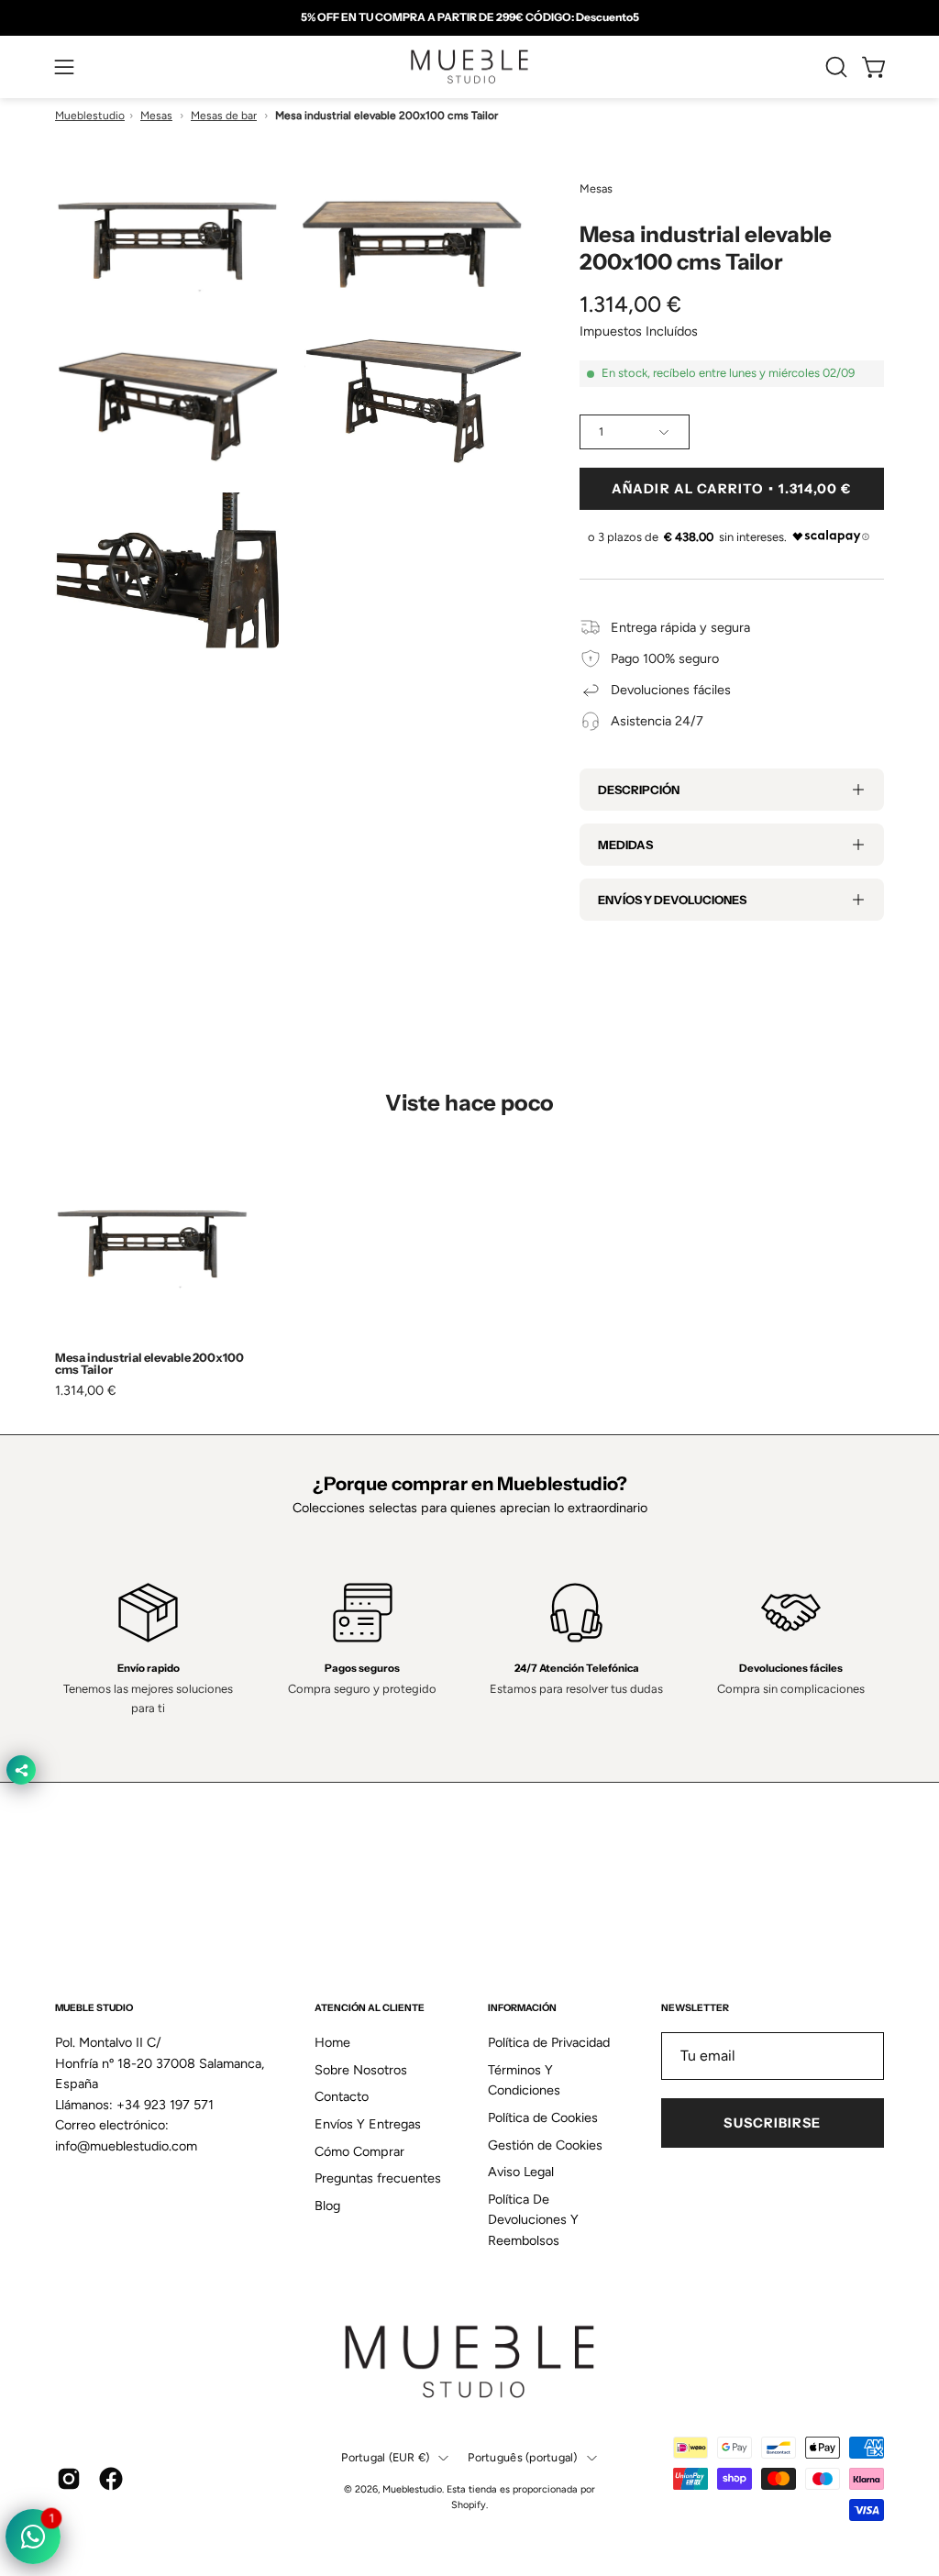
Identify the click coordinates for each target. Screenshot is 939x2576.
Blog (327, 2206)
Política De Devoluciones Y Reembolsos (533, 2220)
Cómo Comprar (359, 2151)
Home (332, 2042)
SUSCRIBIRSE (772, 2123)
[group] (469, 17)
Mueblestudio (90, 116)
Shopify (469, 2505)
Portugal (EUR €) (385, 2457)
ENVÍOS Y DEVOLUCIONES (672, 900)
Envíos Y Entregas (368, 2124)
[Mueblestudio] (469, 67)
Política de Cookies (543, 2117)
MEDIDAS (625, 845)
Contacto (342, 2097)
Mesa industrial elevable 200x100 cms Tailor (149, 1364)
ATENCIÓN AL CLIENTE (370, 2008)
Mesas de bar (224, 116)
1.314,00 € (86, 1390)
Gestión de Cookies (545, 2145)
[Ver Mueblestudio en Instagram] (69, 2479)
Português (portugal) (522, 2457)
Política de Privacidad (549, 2042)
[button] (834, 67)
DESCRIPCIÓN (639, 790)
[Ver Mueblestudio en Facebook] (111, 2479)
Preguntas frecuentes (378, 2179)
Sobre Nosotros (361, 2070)
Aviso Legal (521, 2172)
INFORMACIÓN (522, 2008)
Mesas (156, 116)
